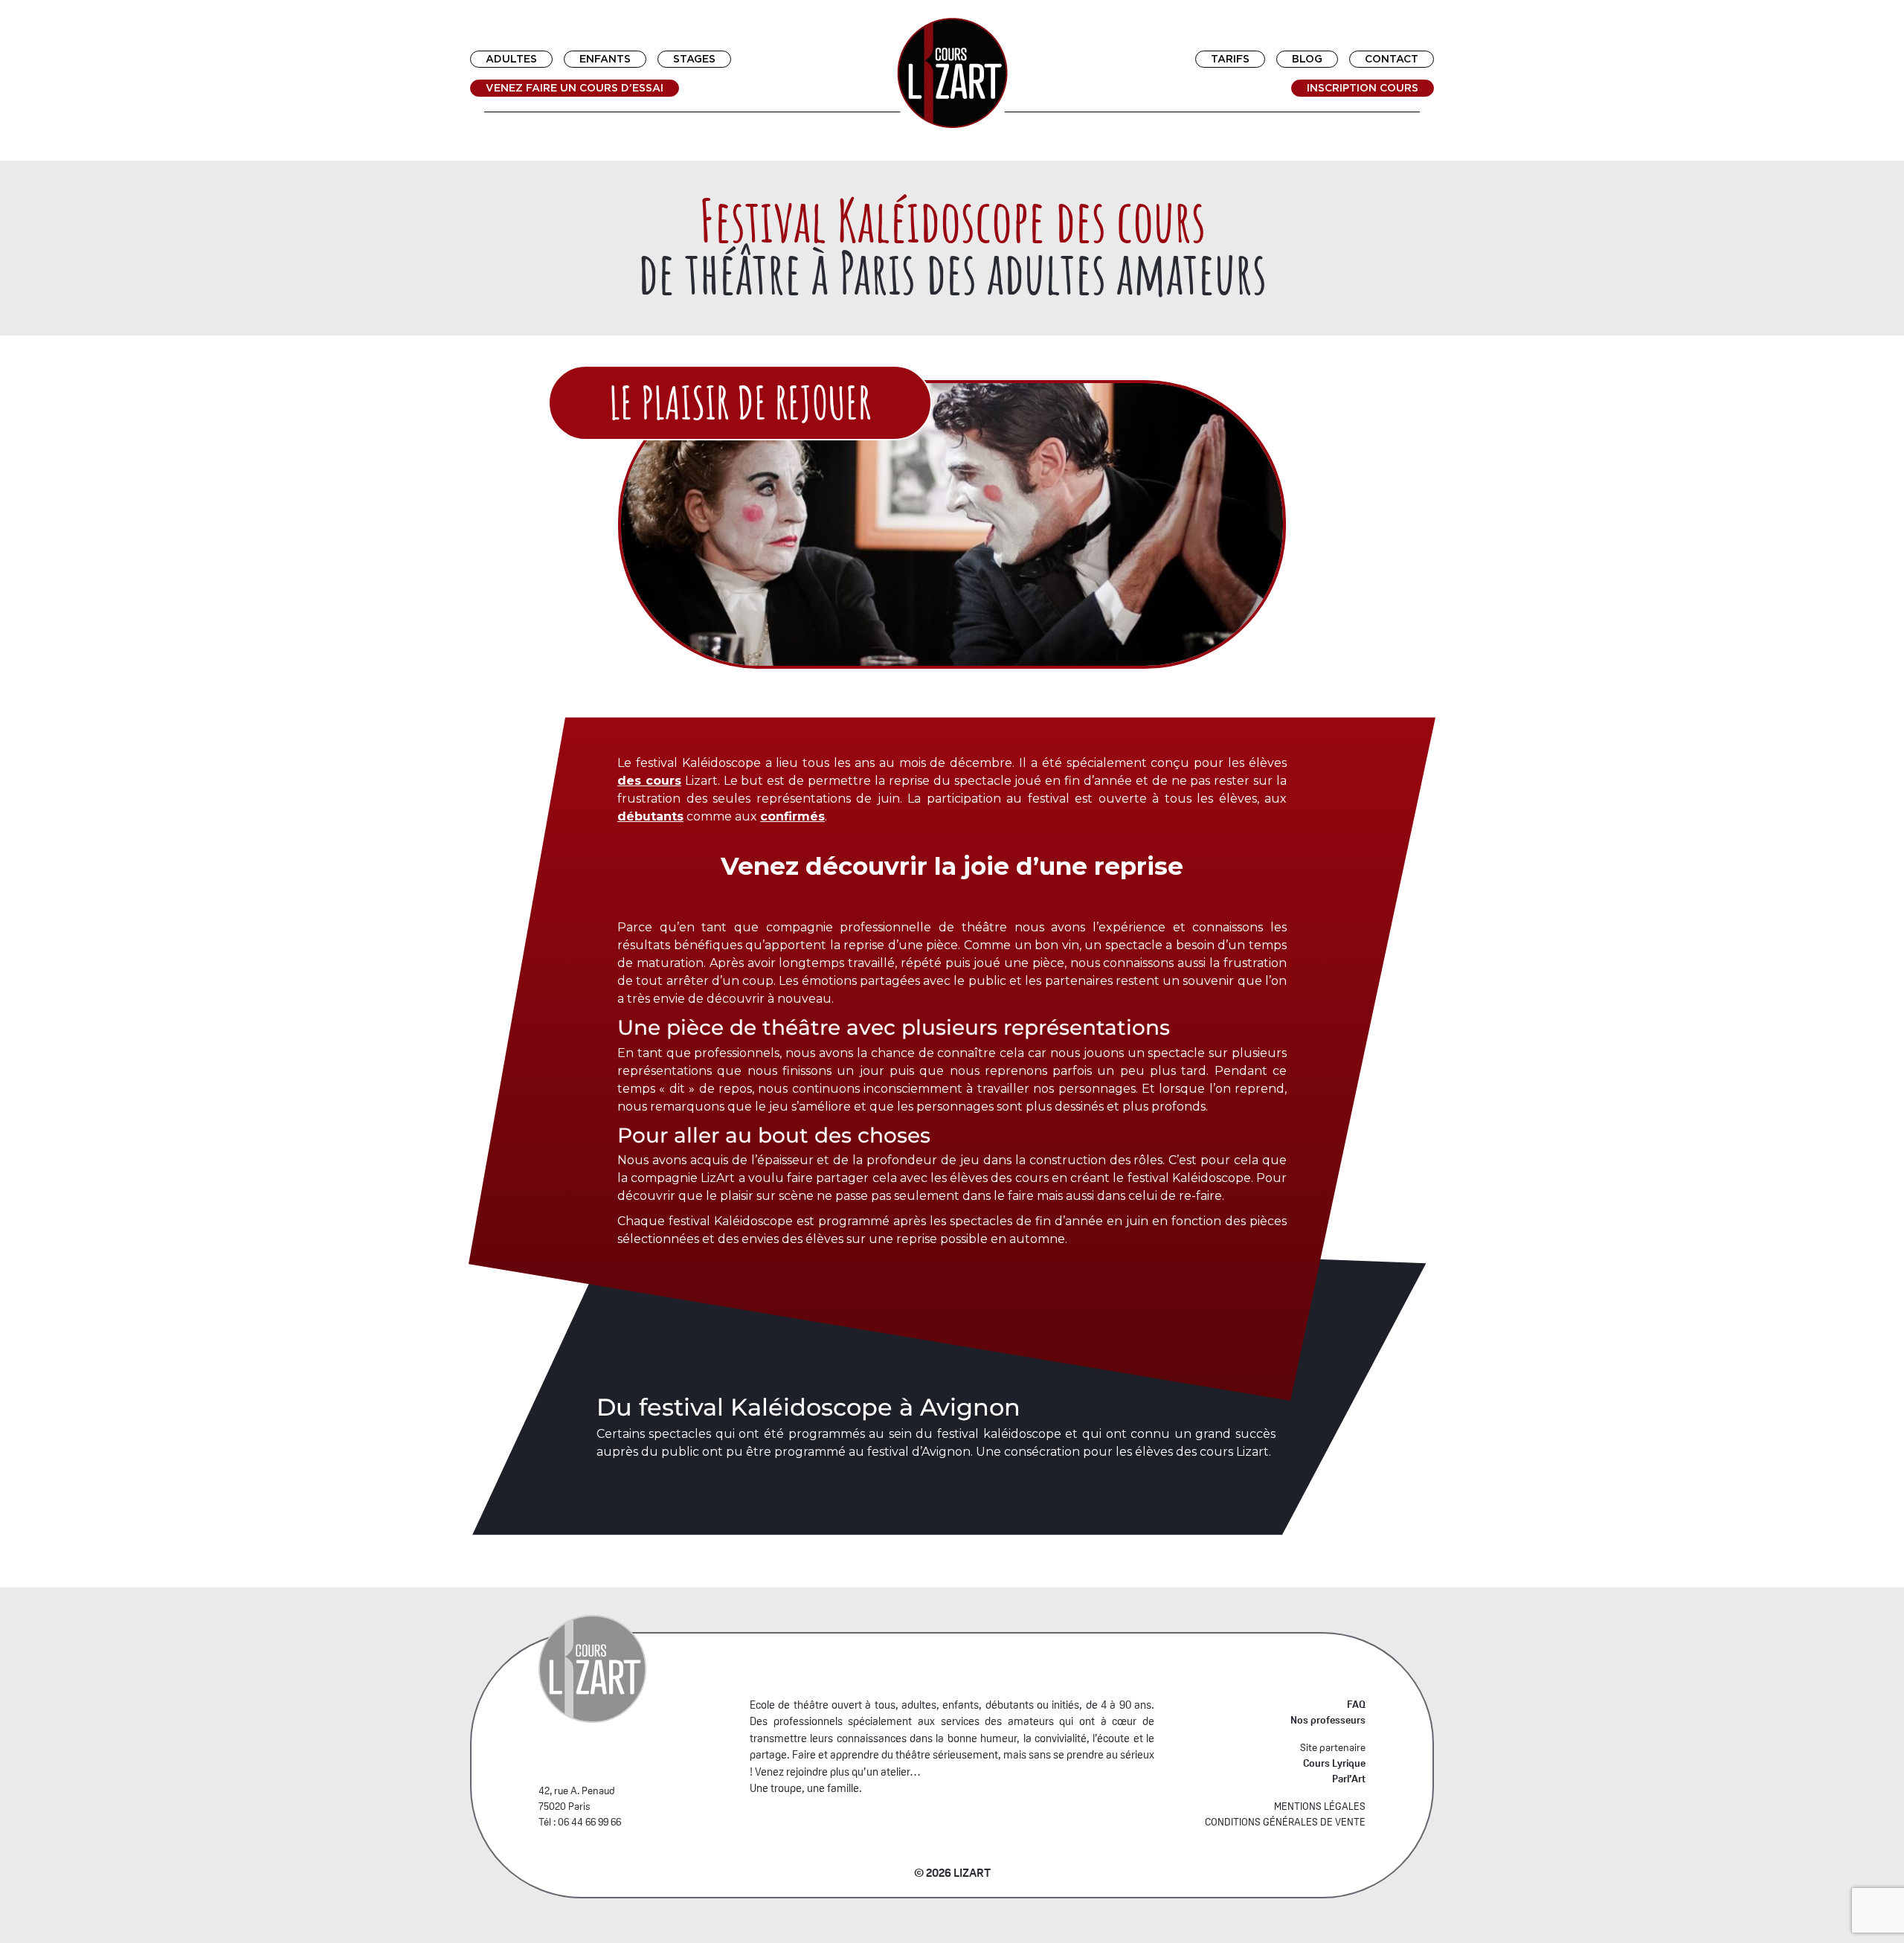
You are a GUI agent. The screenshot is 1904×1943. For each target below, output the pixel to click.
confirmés (792, 816)
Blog (1307, 59)
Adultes (511, 59)
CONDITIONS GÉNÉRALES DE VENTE (1285, 1822)
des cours (649, 781)
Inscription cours (1363, 88)
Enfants (605, 59)
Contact (1392, 59)
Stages (694, 59)
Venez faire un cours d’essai (575, 88)
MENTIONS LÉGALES (1320, 1806)
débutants (650, 816)
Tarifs (1230, 59)
